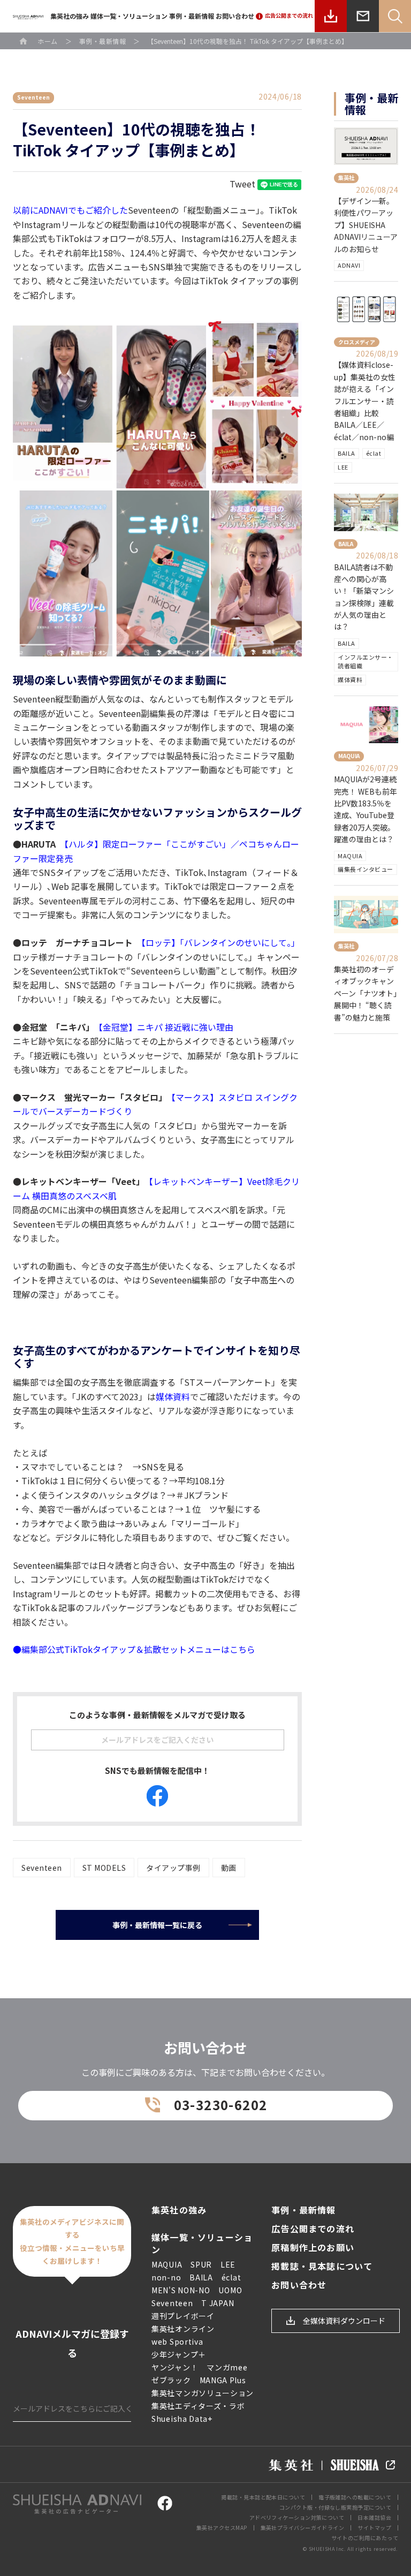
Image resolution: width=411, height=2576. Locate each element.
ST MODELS (104, 1868)
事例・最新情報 (192, 16)
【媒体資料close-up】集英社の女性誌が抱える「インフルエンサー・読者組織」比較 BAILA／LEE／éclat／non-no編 (365, 401)
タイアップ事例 (173, 1868)
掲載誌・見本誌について (322, 2266)
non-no (166, 2277)
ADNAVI (349, 265)
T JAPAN (218, 2303)
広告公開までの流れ (313, 2229)
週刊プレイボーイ (183, 2316)
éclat (374, 453)
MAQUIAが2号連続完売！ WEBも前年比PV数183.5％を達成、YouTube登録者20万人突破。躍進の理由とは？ (366, 809)
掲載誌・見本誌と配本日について (263, 2497)
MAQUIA (350, 856)
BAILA (347, 453)
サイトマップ (374, 2528)
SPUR (201, 2264)
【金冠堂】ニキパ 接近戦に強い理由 (166, 1027)
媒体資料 (173, 1396)
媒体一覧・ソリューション (129, 16)
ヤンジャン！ (175, 2367)
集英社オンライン (183, 2329)
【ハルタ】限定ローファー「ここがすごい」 (147, 844)
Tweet (242, 184)
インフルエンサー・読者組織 (366, 661)
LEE (343, 467)
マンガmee (227, 2367)
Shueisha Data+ (182, 2419)
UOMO (230, 2290)
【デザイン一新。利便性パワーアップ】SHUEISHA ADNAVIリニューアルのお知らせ (366, 225)
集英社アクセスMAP (222, 2528)
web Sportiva (177, 2341)
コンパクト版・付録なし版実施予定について (335, 2507)
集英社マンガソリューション (203, 2393)
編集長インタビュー (366, 869)
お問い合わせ (235, 16)
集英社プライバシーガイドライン (303, 2528)
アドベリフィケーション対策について (297, 2517)
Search (395, 16)
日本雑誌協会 (374, 2517)
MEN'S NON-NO (181, 2290)
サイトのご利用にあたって (365, 2538)
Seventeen (42, 1868)
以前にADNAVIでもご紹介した (70, 210)
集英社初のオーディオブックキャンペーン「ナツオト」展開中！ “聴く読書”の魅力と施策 (366, 993)
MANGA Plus (223, 2380)
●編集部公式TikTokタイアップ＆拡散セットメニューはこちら (134, 1649)
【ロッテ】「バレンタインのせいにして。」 (220, 942)
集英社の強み (70, 16)
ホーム (48, 41)
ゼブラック (171, 2380)
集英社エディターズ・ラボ (198, 2406)
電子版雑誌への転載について (355, 2497)
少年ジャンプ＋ (179, 2354)
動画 (229, 1868)
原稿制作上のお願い (313, 2248)
